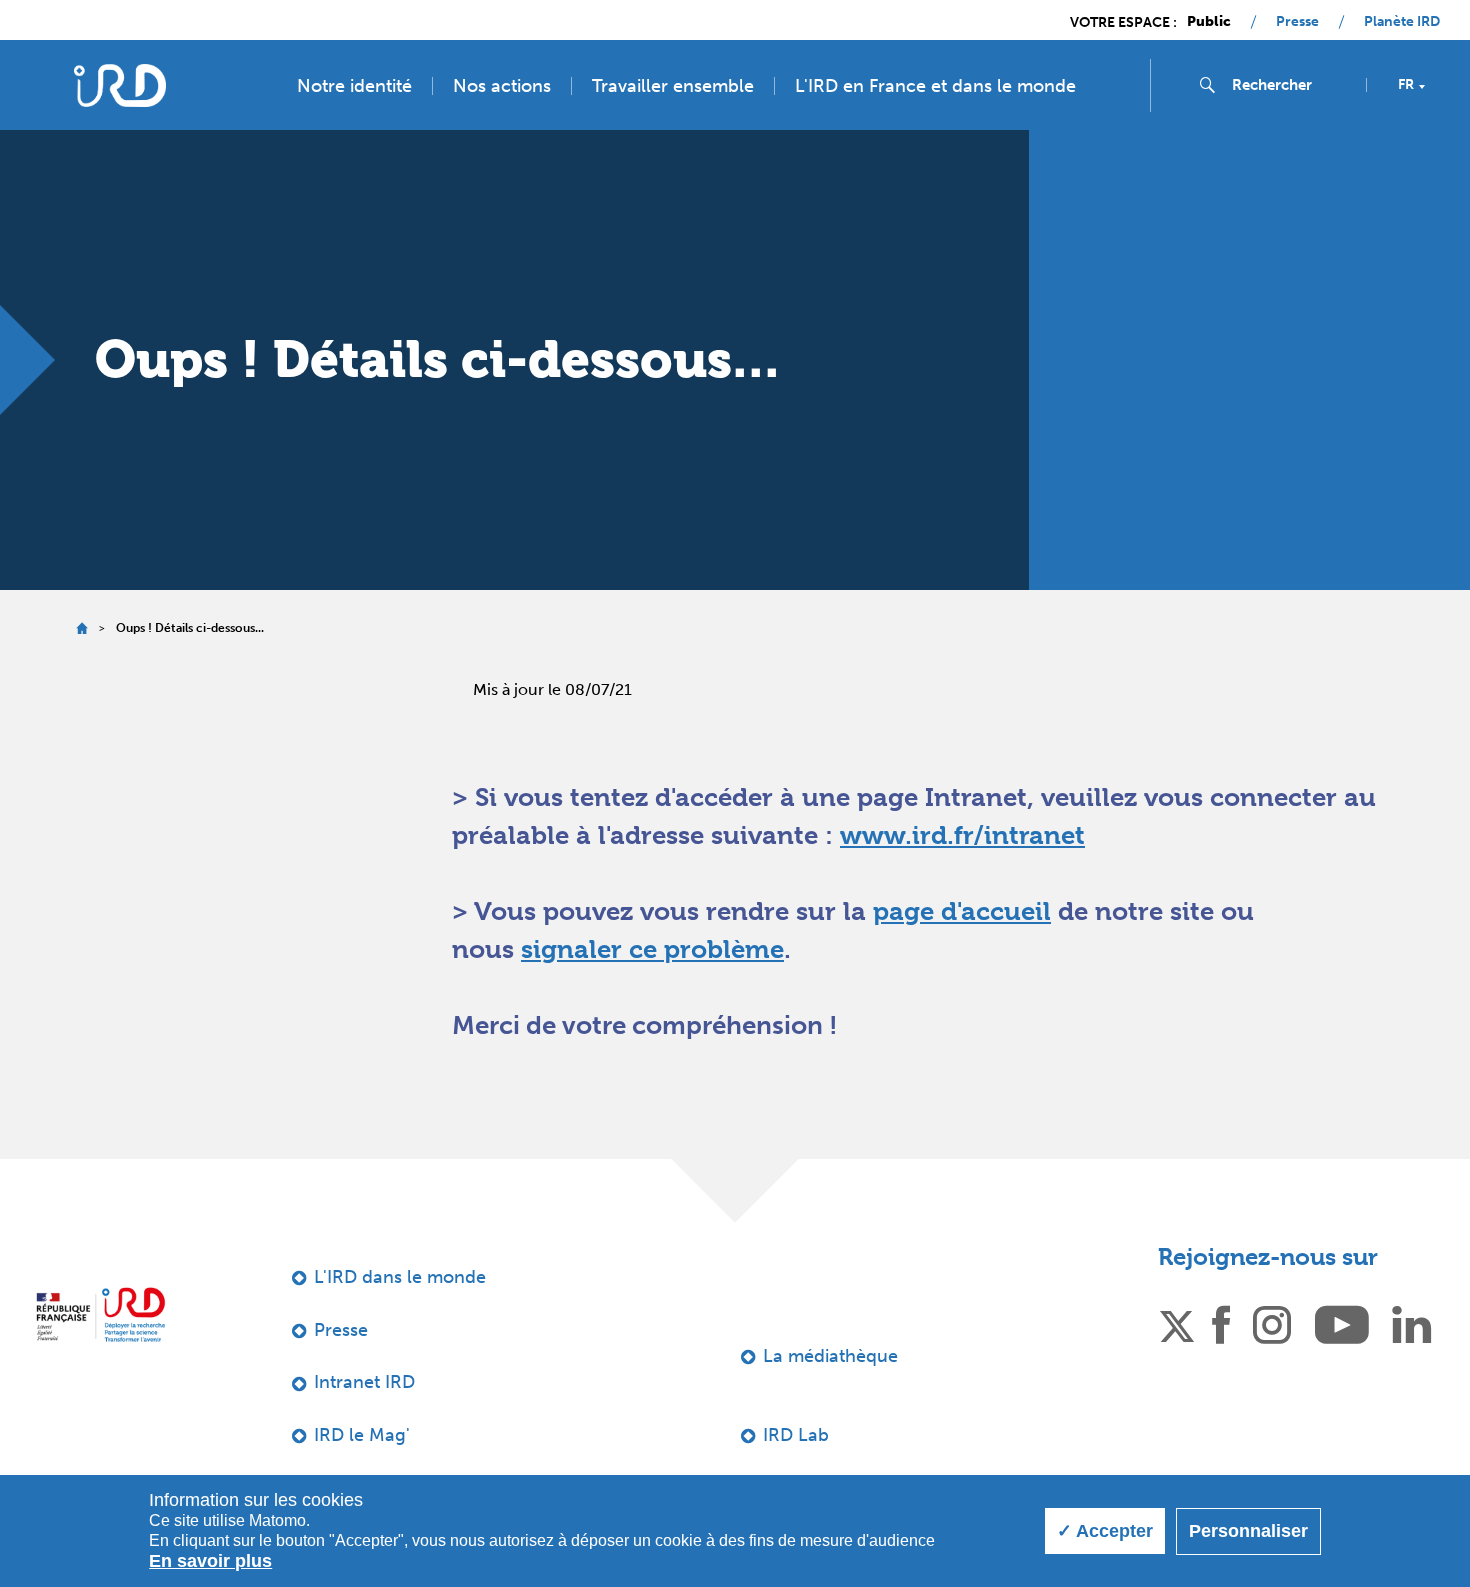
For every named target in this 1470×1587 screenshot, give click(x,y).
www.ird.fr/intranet (962, 835)
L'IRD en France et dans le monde (935, 86)
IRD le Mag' (362, 1435)
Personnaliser (1248, 1531)
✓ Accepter (1105, 1531)
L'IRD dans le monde (400, 1277)
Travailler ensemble (673, 86)
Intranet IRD (364, 1382)
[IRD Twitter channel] (1177, 1323)
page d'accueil (962, 911)
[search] (1291, 85)
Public (1209, 22)
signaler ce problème (652, 949)
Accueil (81, 628)
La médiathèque (830, 1356)
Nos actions (502, 86)
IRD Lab (796, 1435)
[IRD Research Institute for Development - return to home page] (100, 1314)
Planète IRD (1402, 22)
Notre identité (354, 86)
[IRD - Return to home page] (119, 85)
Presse (1297, 22)
